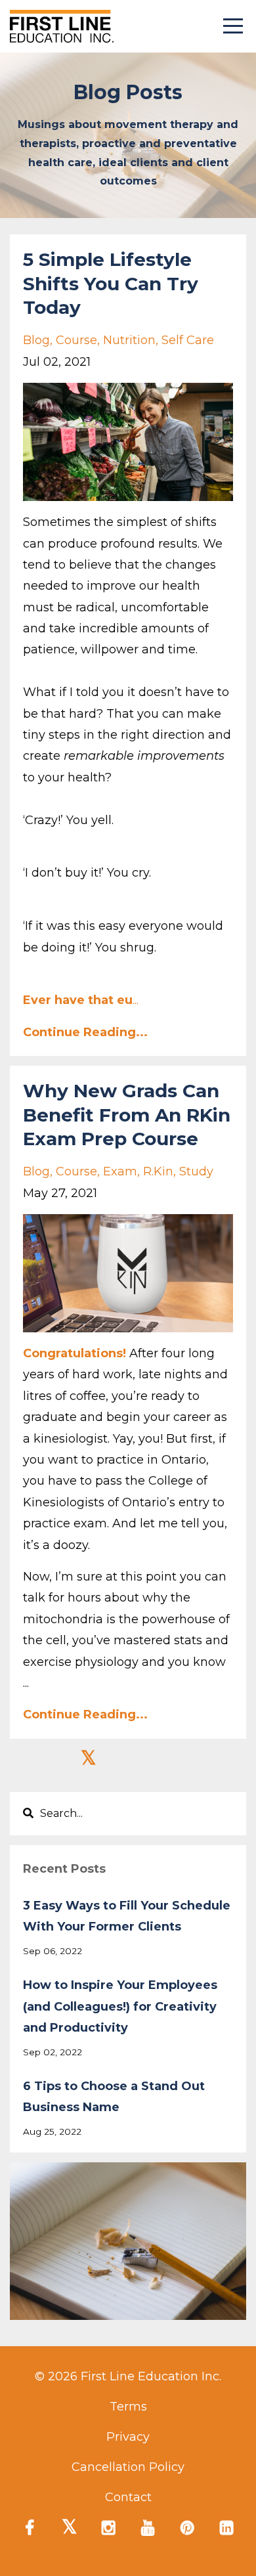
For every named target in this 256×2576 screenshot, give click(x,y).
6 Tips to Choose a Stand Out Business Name (114, 2097)
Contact (128, 2497)
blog (36, 340)
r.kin (158, 1171)
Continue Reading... (85, 1032)
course (76, 340)
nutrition (129, 340)
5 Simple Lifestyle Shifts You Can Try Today (111, 283)
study (196, 1171)
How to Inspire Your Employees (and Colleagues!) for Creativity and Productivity (120, 2006)
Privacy (128, 2437)
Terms (128, 2407)
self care (188, 340)
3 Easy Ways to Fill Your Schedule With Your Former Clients (127, 1916)
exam (120, 1171)
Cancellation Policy (128, 2467)
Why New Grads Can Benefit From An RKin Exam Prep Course (127, 1115)
